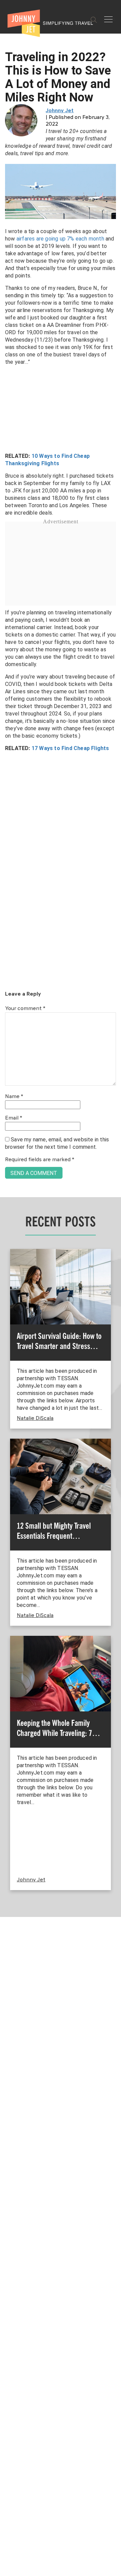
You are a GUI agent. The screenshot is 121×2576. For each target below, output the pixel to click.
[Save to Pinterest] (8, 1296)
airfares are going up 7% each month (60, 239)
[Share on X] (8, 1281)
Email (14, 1118)
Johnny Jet (60, 111)
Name (14, 1097)
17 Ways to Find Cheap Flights (70, 748)
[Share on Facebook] (8, 1265)
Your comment (25, 1009)
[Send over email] (8, 1311)
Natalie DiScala (35, 1418)
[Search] (94, 20)
